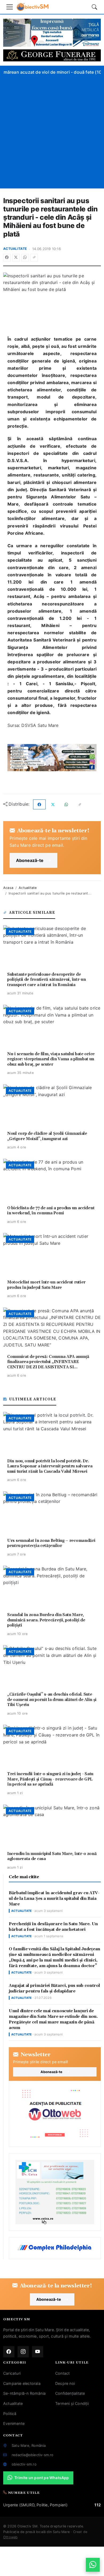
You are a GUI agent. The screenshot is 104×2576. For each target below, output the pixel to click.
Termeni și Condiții (72, 2403)
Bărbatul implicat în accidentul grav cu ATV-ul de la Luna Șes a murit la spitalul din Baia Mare (54, 1899)
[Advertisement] (52, 131)
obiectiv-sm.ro (24, 2464)
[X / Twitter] (16, 258)
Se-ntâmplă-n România (24, 2393)
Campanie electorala (22, 2383)
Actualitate (15, 249)
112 (98, 2505)
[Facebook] (7, 258)
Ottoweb (10, 2537)
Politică (10, 2414)
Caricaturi (12, 2373)
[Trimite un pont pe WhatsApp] (93, 2565)
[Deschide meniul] (10, 7)
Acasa (8, 888)
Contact (62, 2373)
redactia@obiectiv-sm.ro (33, 2455)
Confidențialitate (70, 2393)
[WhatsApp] (25, 258)
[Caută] (94, 7)
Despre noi (65, 2383)
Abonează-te (30, 860)
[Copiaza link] (34, 258)
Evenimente (14, 2423)
